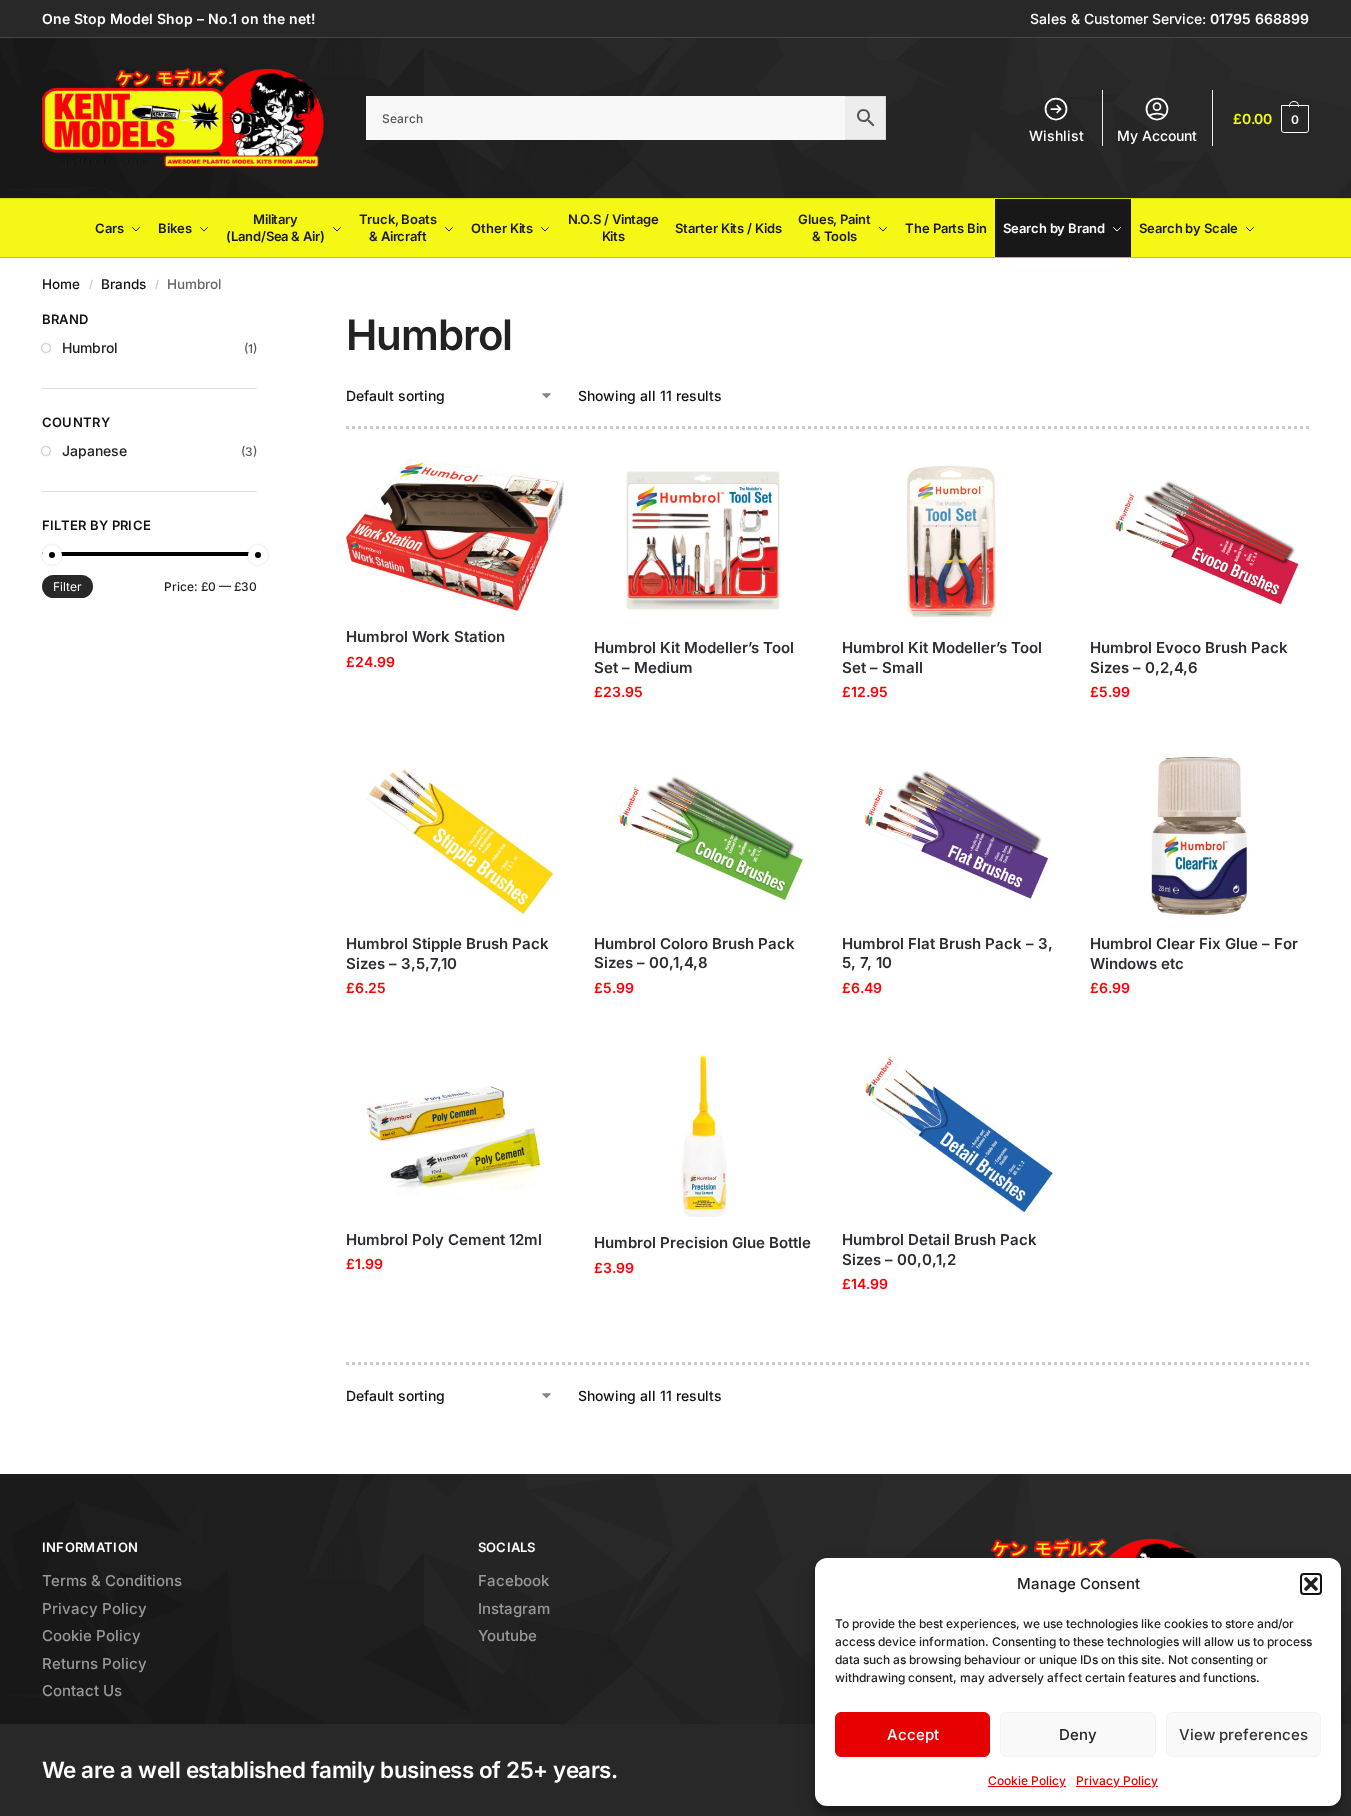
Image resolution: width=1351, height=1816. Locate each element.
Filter (67, 586)
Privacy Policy (1117, 1780)
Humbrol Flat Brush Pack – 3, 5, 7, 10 (947, 953)
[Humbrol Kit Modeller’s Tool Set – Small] (951, 540)
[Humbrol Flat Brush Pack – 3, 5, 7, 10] (951, 835)
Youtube (507, 1635)
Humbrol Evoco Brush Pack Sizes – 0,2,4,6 (1189, 657)
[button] (1311, 1584)
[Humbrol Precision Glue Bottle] (703, 1133)
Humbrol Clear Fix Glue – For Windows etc (1194, 953)
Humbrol (90, 347)
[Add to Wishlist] (539, 484)
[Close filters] (263, 322)
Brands (123, 284)
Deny (1078, 1734)
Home (61, 284)
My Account (1157, 135)
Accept (913, 1734)
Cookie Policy (1027, 1780)
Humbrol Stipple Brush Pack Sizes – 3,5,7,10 (447, 953)
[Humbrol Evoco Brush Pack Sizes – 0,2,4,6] (1199, 540)
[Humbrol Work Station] (455, 535)
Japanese (94, 450)
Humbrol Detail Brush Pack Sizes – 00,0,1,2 (939, 1249)
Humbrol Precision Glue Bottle (702, 1242)
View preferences (1243, 1734)
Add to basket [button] (455, 703)
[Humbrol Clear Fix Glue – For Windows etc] (1199, 836)
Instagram (514, 1608)
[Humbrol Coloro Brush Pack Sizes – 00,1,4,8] (703, 835)
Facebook (513, 1580)
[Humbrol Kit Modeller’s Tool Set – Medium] (703, 540)
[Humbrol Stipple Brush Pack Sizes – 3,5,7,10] (455, 836)
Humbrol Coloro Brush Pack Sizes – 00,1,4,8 (694, 953)
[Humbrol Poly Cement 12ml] (455, 1131)
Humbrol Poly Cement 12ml (444, 1239)
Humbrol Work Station (425, 636)
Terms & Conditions (112, 1580)
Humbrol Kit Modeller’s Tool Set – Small (942, 657)
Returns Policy (94, 1663)
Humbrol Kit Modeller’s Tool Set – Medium (694, 657)
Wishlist (1056, 135)
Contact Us (82, 1690)
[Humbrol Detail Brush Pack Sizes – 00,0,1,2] (951, 1132)
